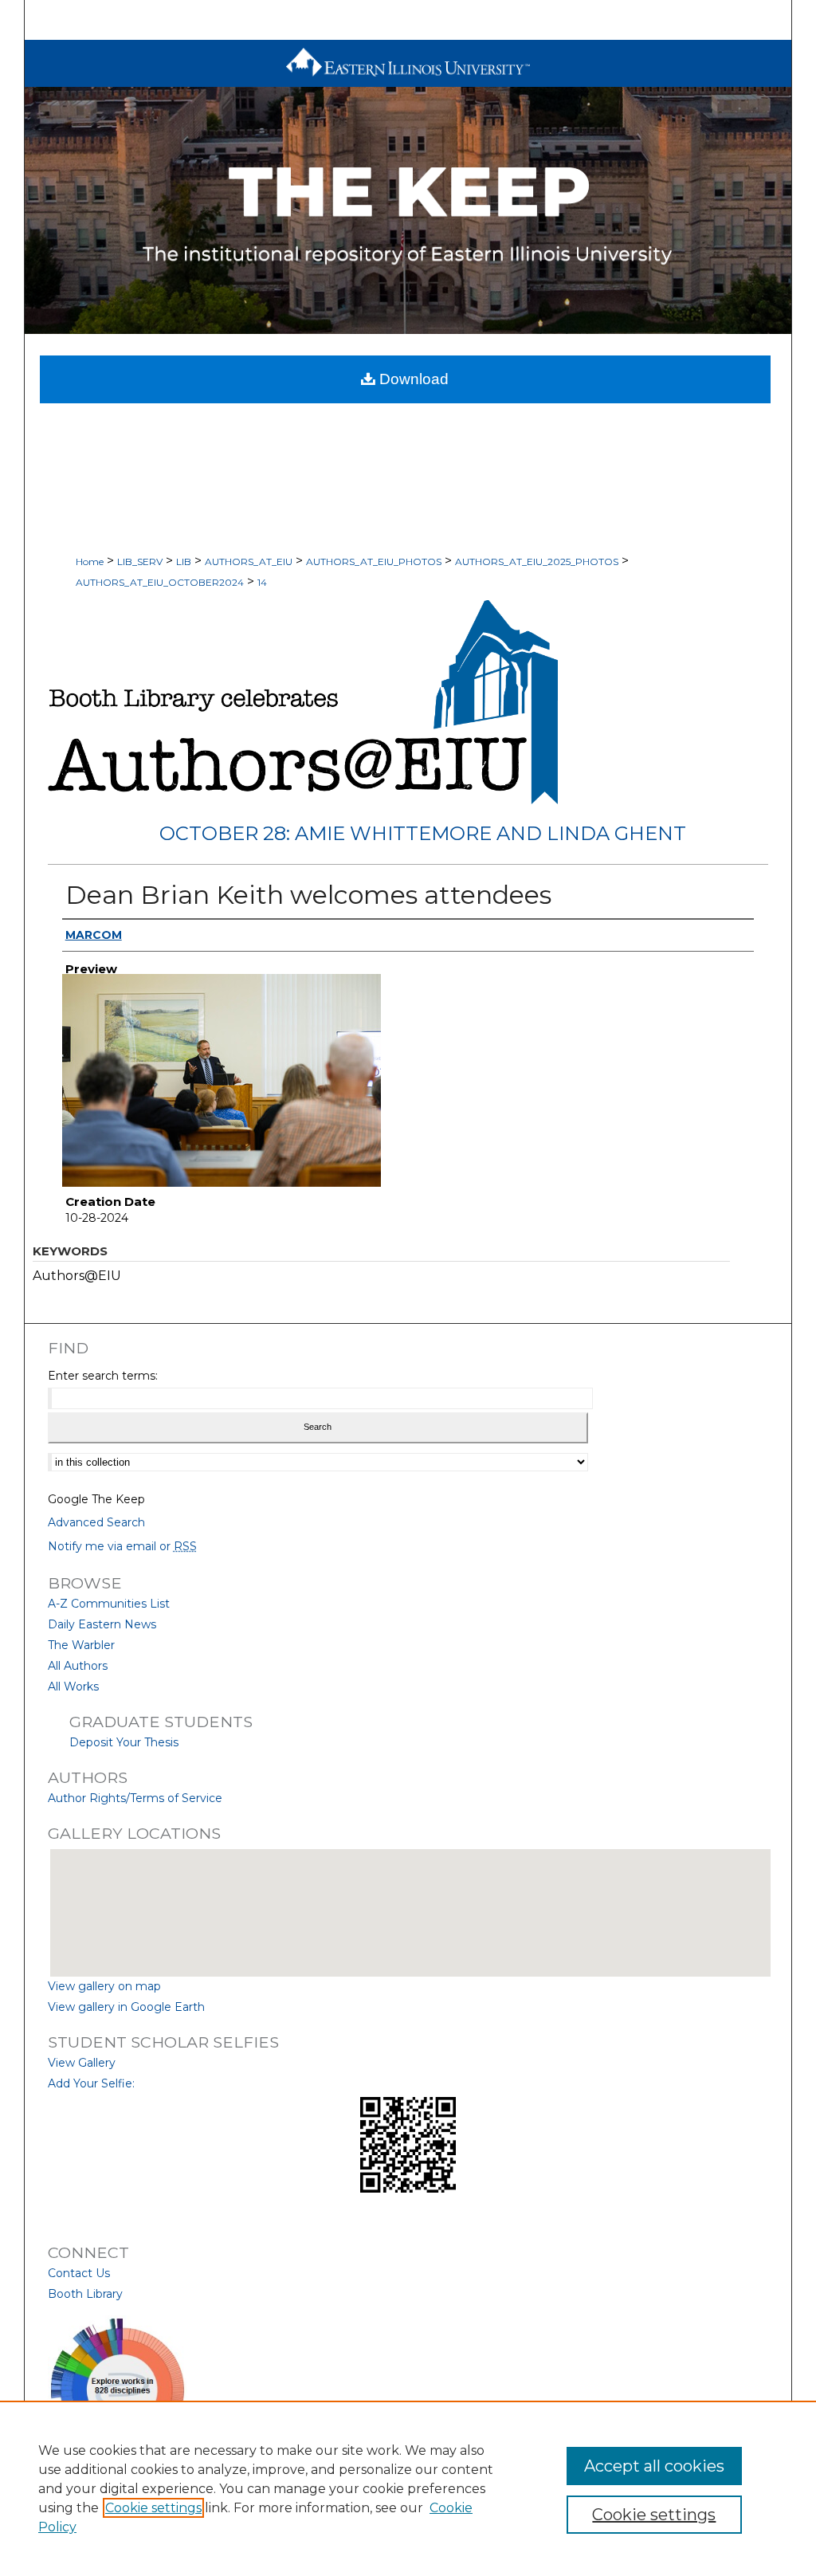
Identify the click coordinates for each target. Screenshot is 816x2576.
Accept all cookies (654, 2466)
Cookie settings (153, 2508)
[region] (408, 2488)
